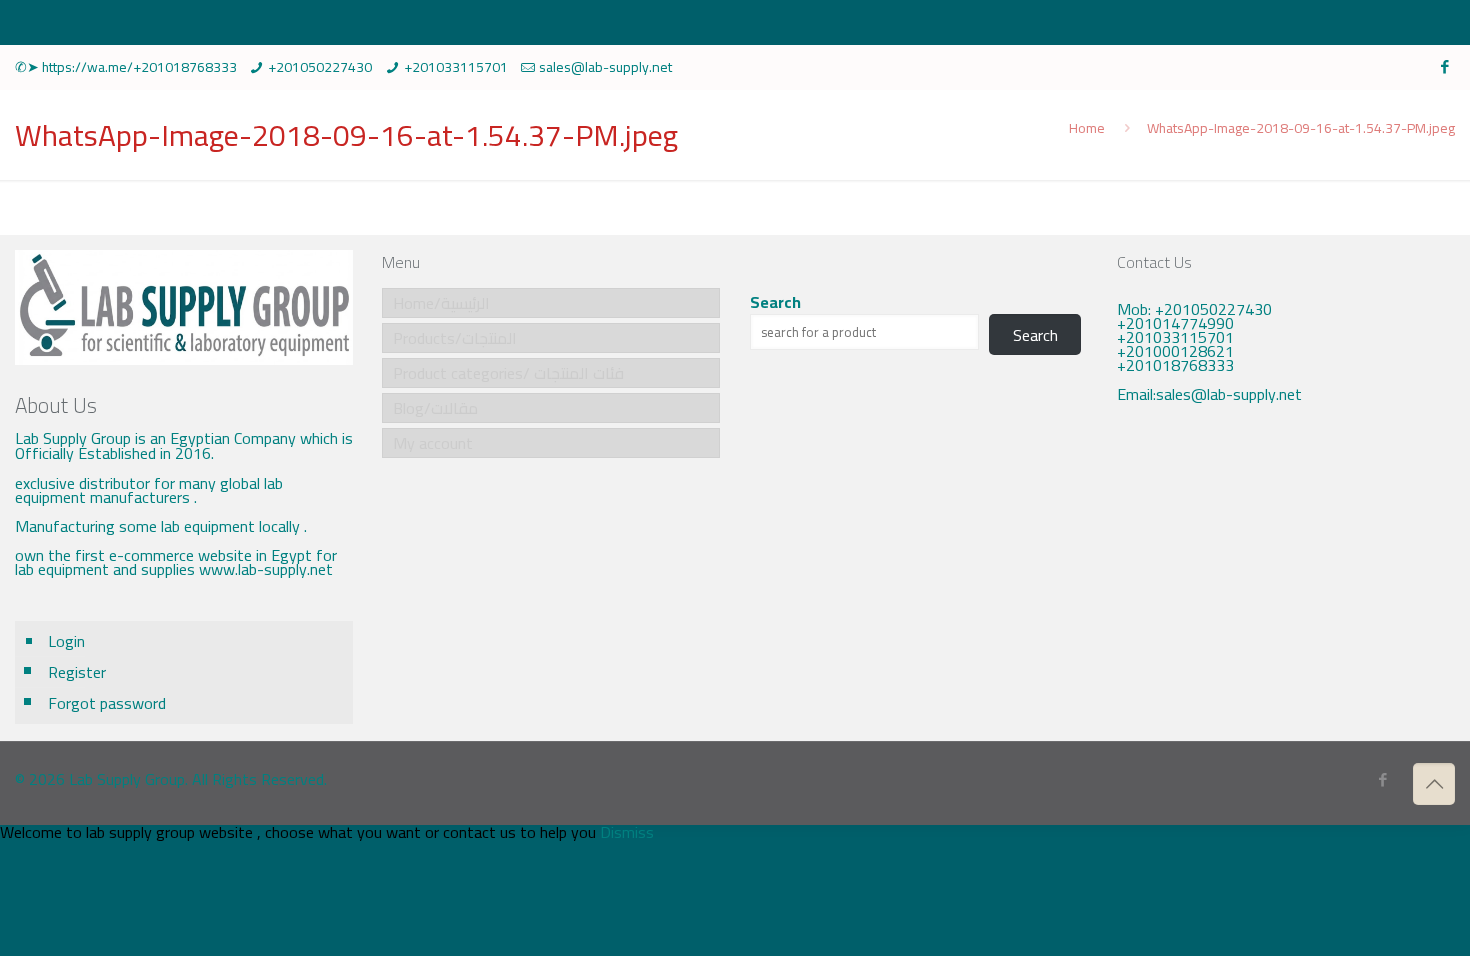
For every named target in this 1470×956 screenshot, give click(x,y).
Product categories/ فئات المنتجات (508, 373)
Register (77, 672)
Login (66, 641)
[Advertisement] (1286, 586)
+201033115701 (456, 67)
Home (1087, 128)
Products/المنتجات (455, 338)
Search (775, 302)
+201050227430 (320, 67)
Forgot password (107, 703)
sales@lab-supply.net (605, 67)
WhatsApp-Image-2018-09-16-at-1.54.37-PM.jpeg (1301, 128)
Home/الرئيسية (441, 303)
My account (433, 443)
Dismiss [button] (627, 832)
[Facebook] (1444, 66)
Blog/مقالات (435, 408)
